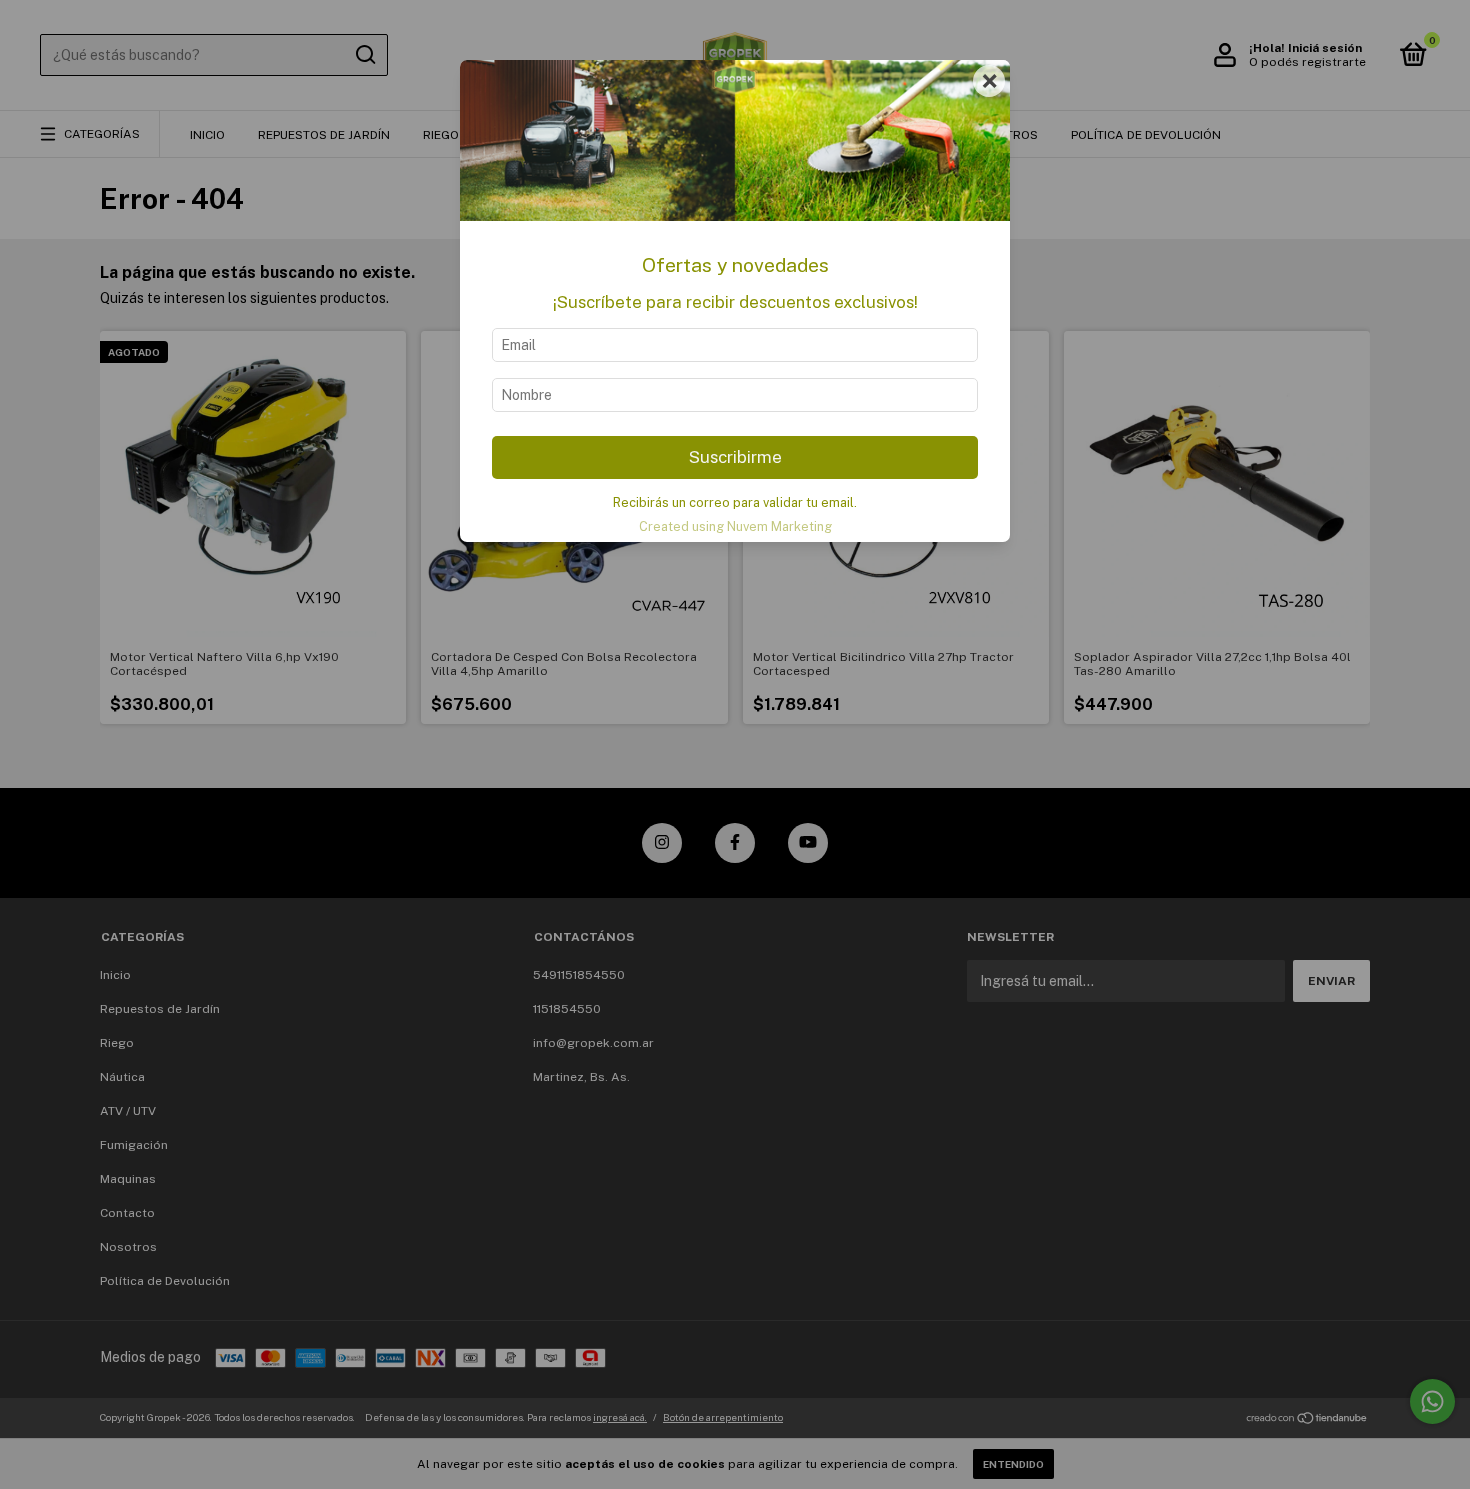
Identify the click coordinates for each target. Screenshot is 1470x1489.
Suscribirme (735, 457)
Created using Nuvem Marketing (735, 526)
